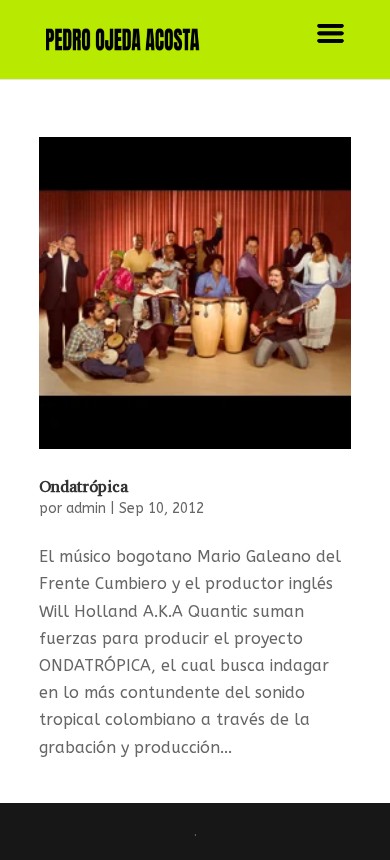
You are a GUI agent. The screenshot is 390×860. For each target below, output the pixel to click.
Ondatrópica (83, 486)
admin (86, 508)
